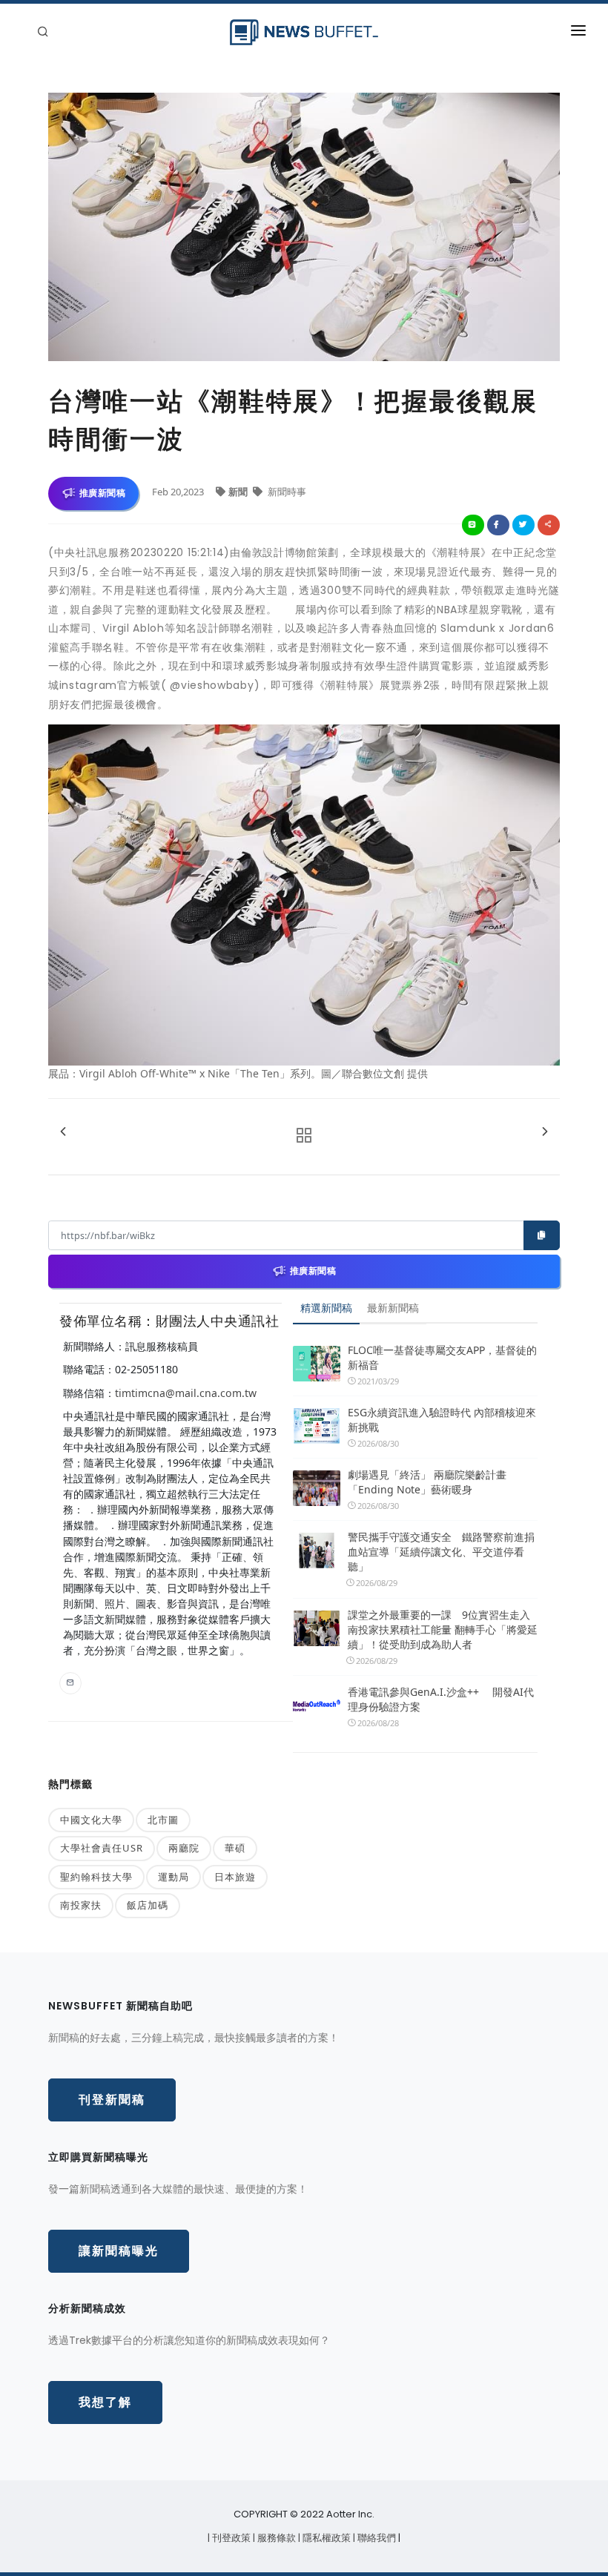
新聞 (239, 492)
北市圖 (163, 1820)
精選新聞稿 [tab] (326, 1308)
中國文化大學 (91, 1820)
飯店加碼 (148, 1905)
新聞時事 (286, 492)
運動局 (174, 1877)
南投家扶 (81, 1905)
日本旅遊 (235, 1877)
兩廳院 (184, 1848)
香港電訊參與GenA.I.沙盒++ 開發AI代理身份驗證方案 (441, 1699)
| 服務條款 (275, 2538)
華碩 (235, 1848)
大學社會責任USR (102, 1848)
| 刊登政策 (230, 2538)
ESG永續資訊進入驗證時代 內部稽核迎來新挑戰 (442, 1420)
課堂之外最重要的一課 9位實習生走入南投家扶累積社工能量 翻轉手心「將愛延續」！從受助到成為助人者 (443, 1629)
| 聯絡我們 (376, 2538)
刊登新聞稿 (112, 2100)
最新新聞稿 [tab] (393, 1308)
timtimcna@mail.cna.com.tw (186, 1393)
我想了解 (105, 2402)
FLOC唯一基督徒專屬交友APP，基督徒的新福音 (442, 1357)
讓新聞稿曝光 (119, 2251)
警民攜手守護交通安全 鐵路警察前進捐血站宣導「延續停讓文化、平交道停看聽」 (441, 1552)
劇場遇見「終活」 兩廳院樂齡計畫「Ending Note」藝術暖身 (427, 1482)
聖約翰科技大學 (96, 1877)
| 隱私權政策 (326, 2538)
